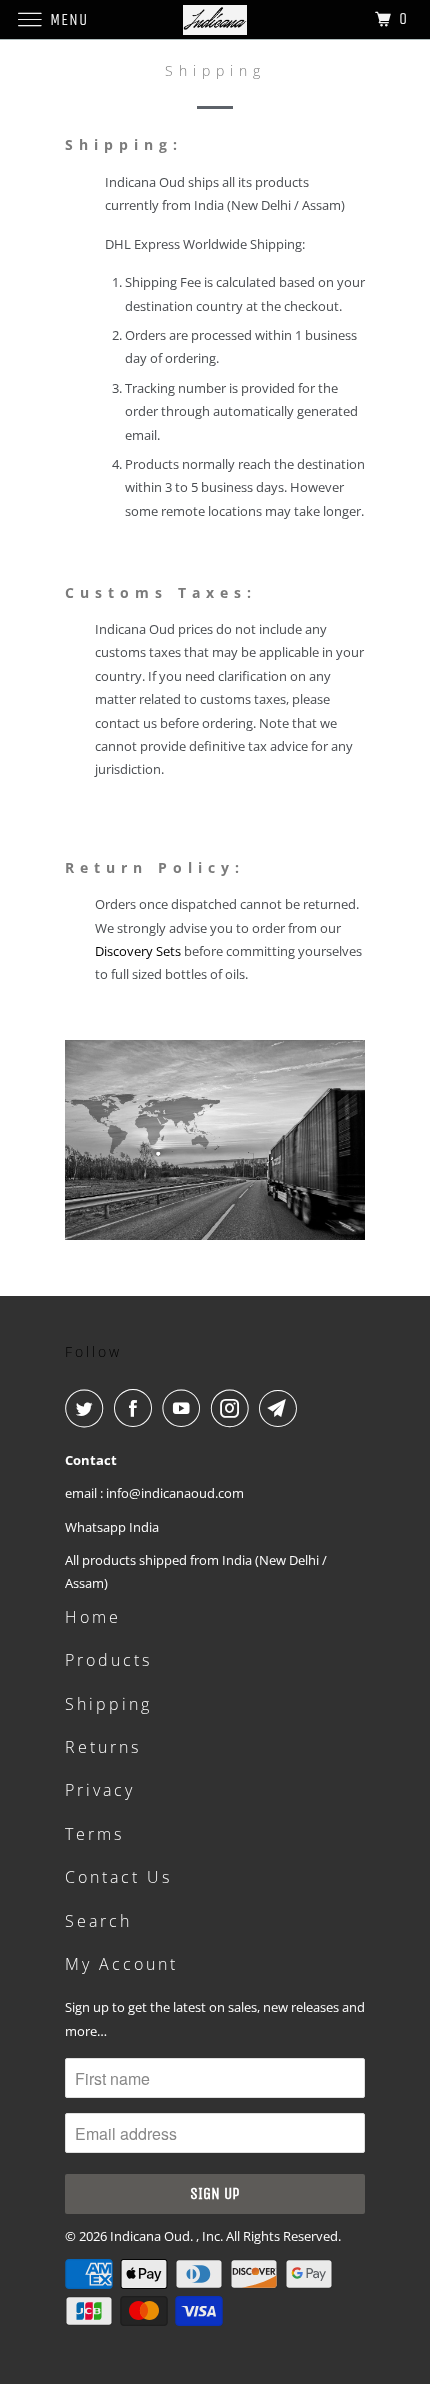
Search (98, 1921)
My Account (121, 1964)
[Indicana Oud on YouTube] (185, 1408)
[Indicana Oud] (215, 19)
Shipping (108, 1704)
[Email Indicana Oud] (282, 1408)
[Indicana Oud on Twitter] (88, 1408)
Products (108, 1660)
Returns (103, 1747)
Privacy (100, 1790)
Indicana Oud (150, 2236)
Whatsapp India (112, 1527)
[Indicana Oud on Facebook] (137, 1408)
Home (93, 1617)
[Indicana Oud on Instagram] (234, 1408)
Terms (94, 1834)
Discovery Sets (138, 951)
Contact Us (118, 1877)
